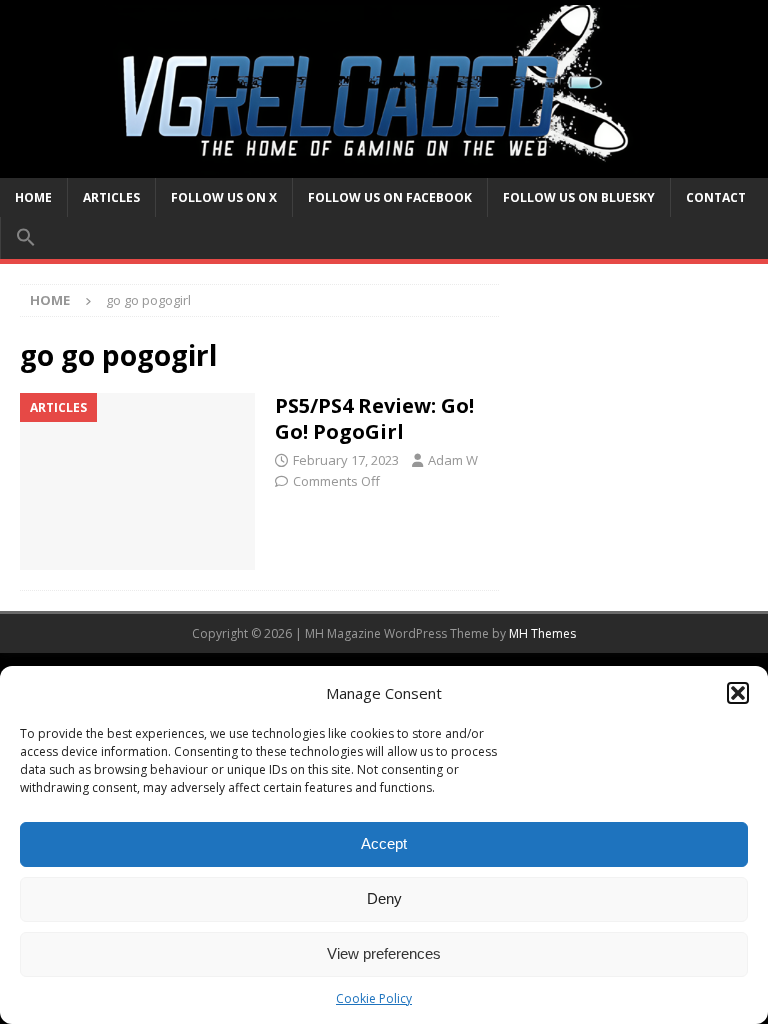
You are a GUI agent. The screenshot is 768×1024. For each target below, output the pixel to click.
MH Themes (542, 633)
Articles (111, 197)
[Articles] (137, 481)
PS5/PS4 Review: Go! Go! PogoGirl (374, 418)
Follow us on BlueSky (579, 197)
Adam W (453, 460)
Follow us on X (224, 197)
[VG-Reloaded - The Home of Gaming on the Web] (384, 165)
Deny (384, 898)
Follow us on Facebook (390, 197)
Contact (716, 197)
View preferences (384, 953)
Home (33, 197)
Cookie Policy (374, 998)
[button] (738, 693)
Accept (384, 843)
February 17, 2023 (346, 460)
